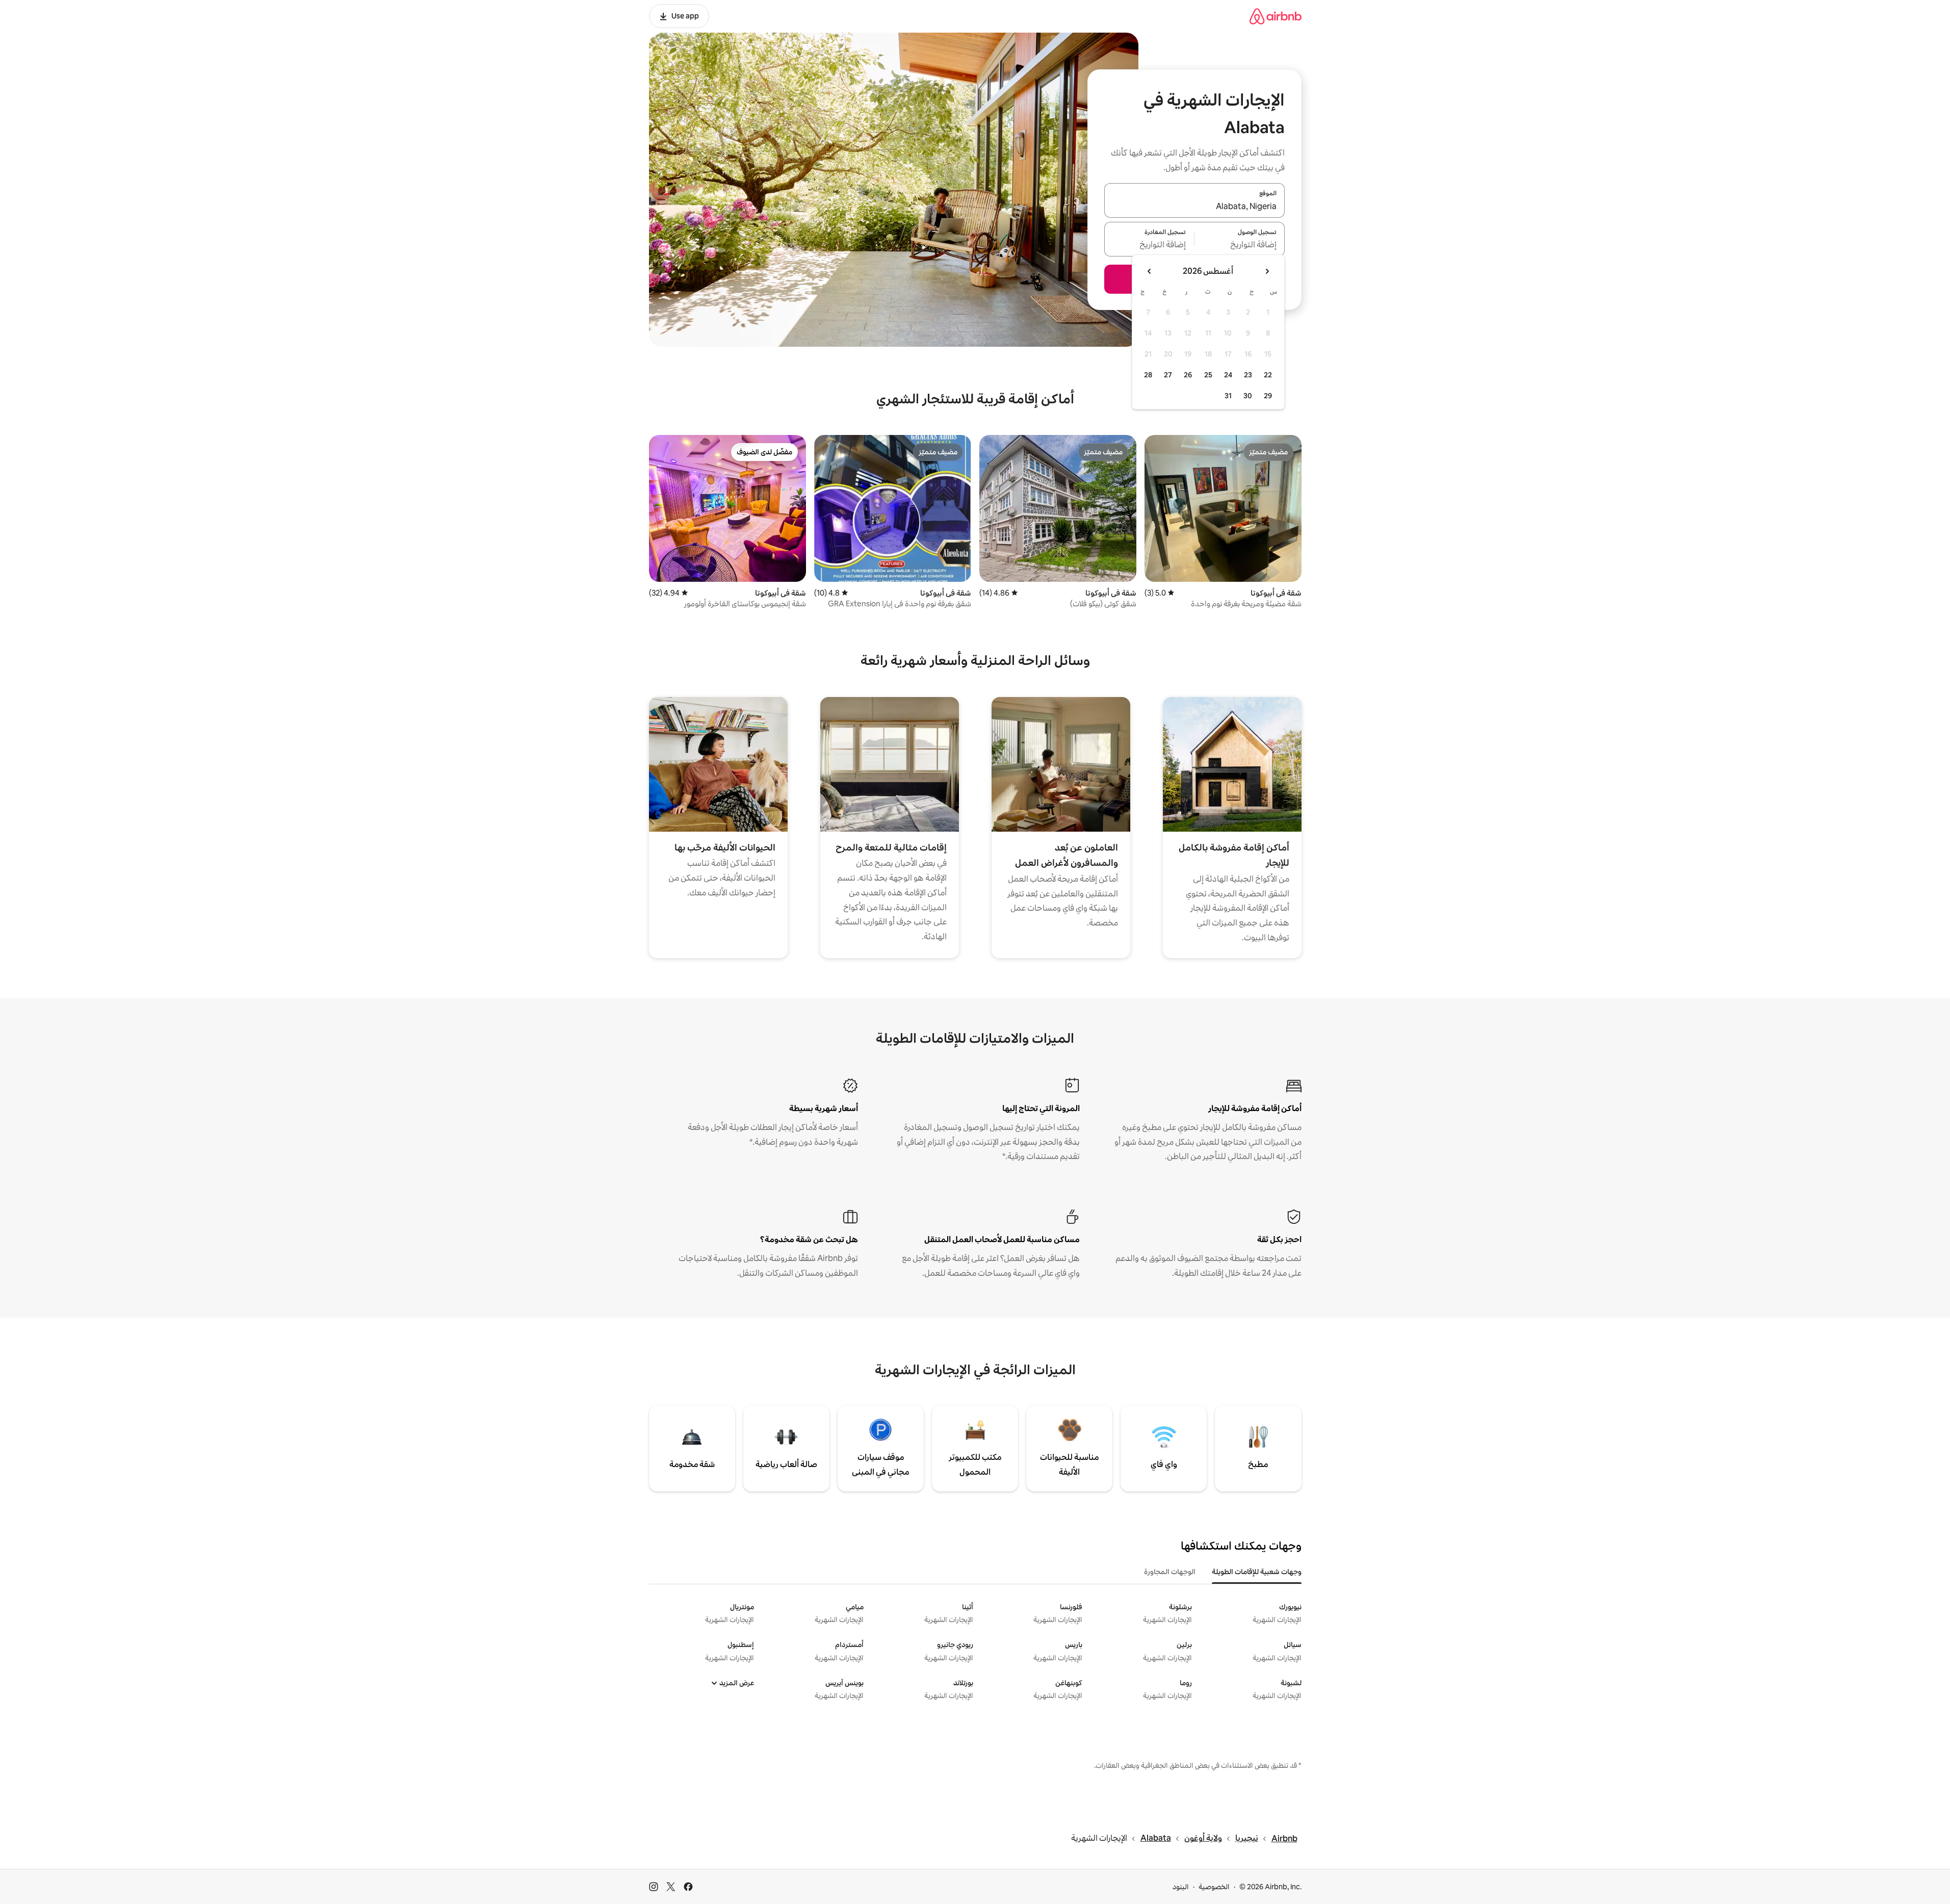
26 (1188, 375)
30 (1248, 396)
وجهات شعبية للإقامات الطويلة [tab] (1257, 1572)
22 (1268, 375)
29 (1268, 396)
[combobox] (1194, 207)
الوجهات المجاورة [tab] (1170, 1572)
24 (1228, 375)
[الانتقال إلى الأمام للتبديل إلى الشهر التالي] (1150, 271)
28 (1148, 375)
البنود (1181, 1887)
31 (1228, 396)
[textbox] (1240, 245)
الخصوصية (1214, 1887)
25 (1208, 375)
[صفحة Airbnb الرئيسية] (1276, 16)
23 (1248, 375)
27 (1168, 375)
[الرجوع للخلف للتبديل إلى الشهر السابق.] (1267, 271)
